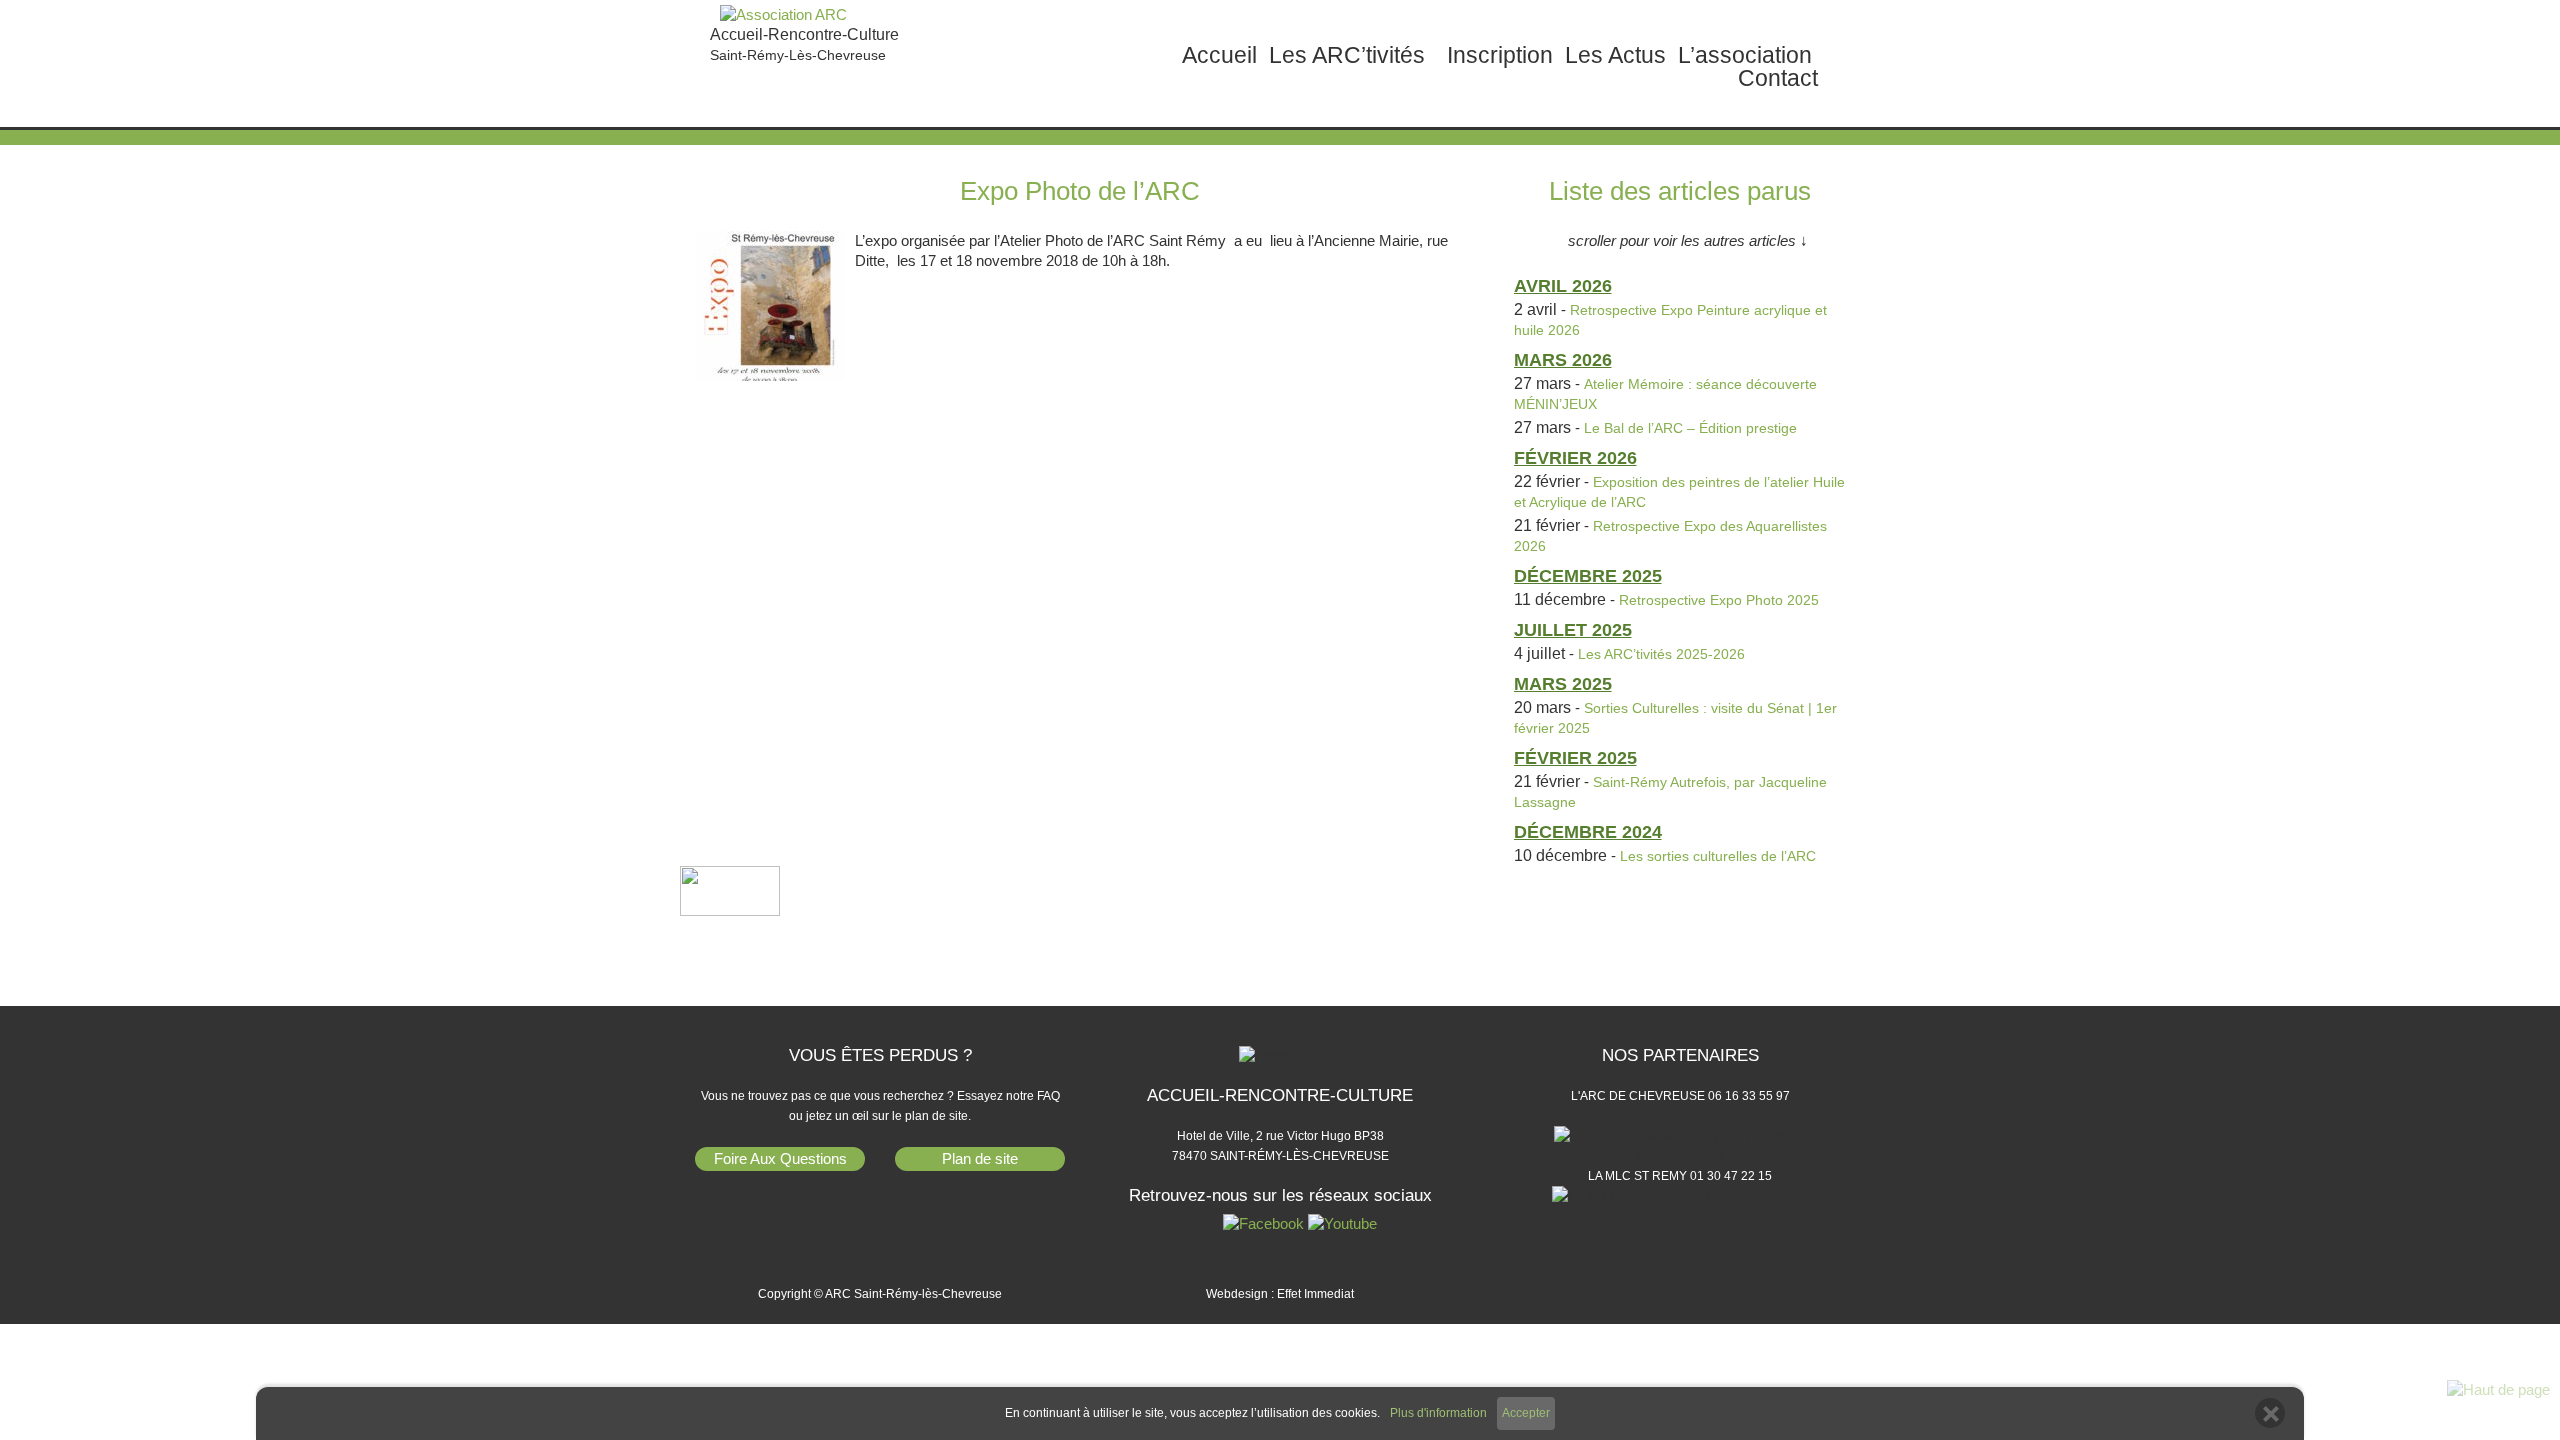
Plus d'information (1438, 1413)
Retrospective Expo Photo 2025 (1719, 600)
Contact (1778, 78)
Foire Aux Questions (780, 1158)
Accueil (1219, 55)
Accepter (1526, 1413)
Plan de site (980, 1158)
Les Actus (1615, 55)
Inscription (1500, 55)
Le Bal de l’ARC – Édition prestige (1690, 428)
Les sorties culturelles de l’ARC (1718, 856)
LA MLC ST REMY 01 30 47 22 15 (1680, 1176)
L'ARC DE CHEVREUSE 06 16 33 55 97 (1680, 1096)
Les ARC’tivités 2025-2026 (1661, 654)
